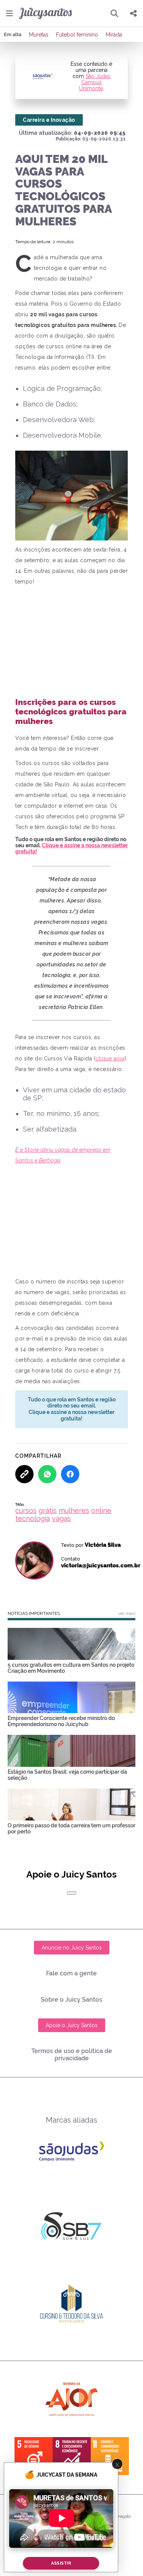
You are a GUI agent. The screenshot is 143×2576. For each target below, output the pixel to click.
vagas (61, 1518)
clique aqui (110, 1058)
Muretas (39, 35)
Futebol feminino (77, 35)
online (101, 1510)
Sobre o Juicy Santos (71, 2000)
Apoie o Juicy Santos (72, 2025)
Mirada (114, 35)
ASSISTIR (61, 2563)
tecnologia (33, 1518)
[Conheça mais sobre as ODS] (72, 2456)
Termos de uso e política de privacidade (72, 2055)
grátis (48, 1510)
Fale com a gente (71, 1973)
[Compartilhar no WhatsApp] (47, 1474)
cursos (26, 1510)
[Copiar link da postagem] (24, 1474)
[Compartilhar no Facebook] (70, 1474)
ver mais (127, 1613)
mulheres (74, 1510)
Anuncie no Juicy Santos (72, 1948)
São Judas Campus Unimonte (95, 82)
